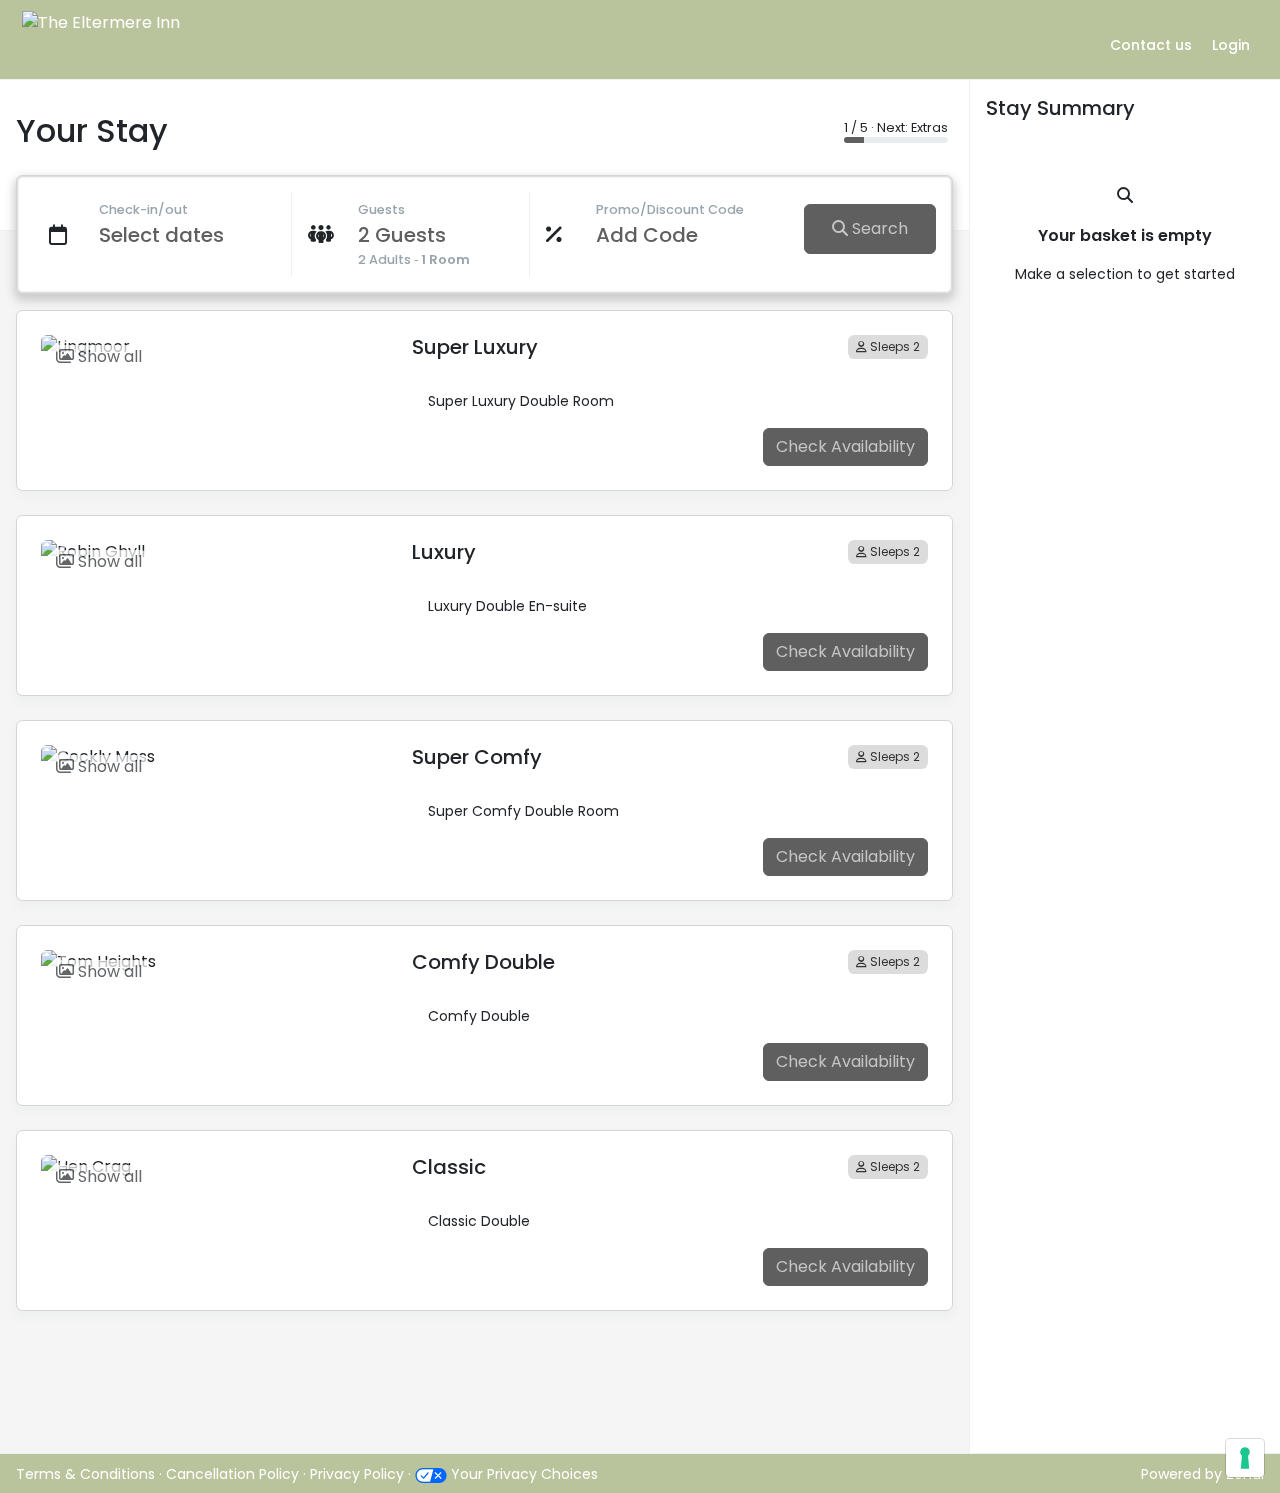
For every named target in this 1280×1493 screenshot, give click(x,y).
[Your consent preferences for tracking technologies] (1245, 1458)
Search (878, 228)
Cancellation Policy (234, 1474)
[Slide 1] (192, 331)
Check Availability (845, 446)
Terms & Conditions (85, 1474)
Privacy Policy (357, 1474)
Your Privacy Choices (522, 1474)
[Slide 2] (228, 331)
